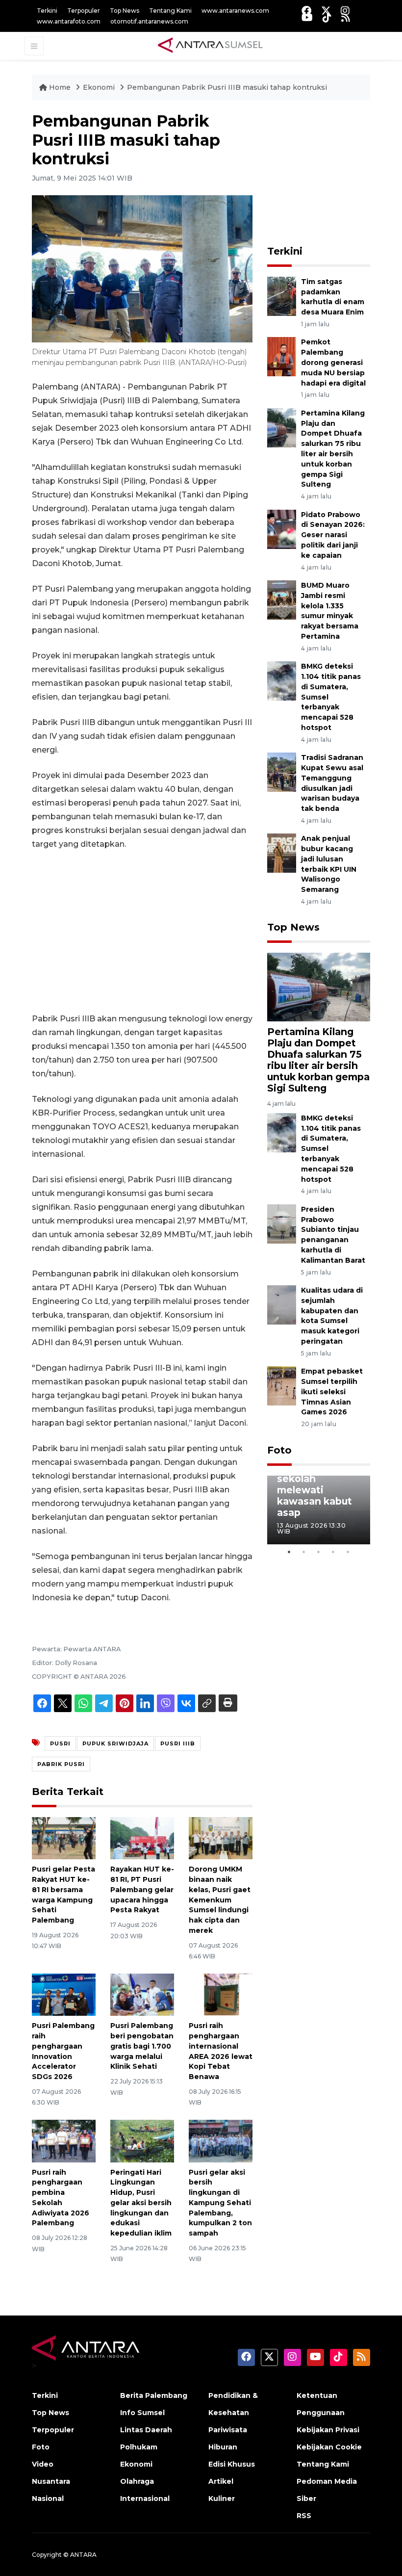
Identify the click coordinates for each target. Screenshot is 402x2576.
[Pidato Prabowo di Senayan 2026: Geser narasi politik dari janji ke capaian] (282, 529)
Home (60, 87)
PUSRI (60, 1743)
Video (43, 2464)
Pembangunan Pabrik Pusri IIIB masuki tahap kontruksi (227, 87)
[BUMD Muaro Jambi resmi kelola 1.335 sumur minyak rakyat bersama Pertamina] (282, 599)
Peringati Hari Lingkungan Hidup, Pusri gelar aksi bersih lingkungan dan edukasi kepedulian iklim (141, 2203)
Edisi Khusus (232, 2464)
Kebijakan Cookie (329, 2447)
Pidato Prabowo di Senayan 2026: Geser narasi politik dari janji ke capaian (333, 535)
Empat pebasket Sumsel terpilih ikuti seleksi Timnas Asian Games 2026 (332, 1392)
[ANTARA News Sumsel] (210, 46)
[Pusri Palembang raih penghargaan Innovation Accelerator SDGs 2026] (64, 1994)
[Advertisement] (142, 932)
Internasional (145, 2498)
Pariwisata (228, 2430)
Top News (125, 11)
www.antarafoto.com (69, 21)
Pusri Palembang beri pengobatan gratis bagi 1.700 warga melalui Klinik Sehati (142, 2046)
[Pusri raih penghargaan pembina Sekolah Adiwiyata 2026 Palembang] (64, 2140)
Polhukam (139, 2447)
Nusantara (51, 2481)
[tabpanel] (319, 1510)
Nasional (48, 2498)
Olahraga (137, 2481)
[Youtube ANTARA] (307, 17)
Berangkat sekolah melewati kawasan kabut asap (314, 1490)
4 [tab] (333, 1552)
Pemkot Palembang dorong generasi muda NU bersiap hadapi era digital (333, 362)
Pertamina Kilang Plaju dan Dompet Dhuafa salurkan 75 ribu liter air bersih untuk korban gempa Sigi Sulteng (318, 1060)
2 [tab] (304, 1552)
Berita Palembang (154, 2395)
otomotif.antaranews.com (149, 21)
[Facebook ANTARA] (306, 11)
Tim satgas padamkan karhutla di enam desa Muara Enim (333, 297)
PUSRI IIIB (178, 1743)
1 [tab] (289, 1552)
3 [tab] (319, 1552)
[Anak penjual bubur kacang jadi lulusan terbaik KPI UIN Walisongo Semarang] (282, 853)
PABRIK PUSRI (61, 1764)
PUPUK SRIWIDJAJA (115, 1743)
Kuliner (222, 2498)
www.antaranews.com (235, 11)
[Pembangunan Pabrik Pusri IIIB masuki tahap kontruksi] (319, 987)
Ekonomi (100, 87)
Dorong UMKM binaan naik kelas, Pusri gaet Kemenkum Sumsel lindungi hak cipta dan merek (220, 1900)
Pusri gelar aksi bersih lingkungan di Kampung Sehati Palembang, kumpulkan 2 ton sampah (220, 2203)
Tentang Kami (170, 11)
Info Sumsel (142, 2413)
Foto (279, 1450)
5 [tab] (348, 1552)
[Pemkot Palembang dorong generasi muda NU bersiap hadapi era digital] (282, 356)
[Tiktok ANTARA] (327, 17)
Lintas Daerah (146, 2430)
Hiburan (223, 2447)
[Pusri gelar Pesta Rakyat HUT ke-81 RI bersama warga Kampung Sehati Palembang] (64, 1837)
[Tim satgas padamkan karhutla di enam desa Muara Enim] (282, 296)
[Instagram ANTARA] (345, 11)
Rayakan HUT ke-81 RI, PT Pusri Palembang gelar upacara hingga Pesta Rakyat (142, 1889)
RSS (304, 2516)
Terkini (47, 11)
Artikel (221, 2481)
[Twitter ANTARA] (326, 11)
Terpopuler (84, 11)
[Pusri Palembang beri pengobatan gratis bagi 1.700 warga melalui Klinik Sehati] (142, 1994)
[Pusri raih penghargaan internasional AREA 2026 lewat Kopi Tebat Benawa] (221, 1994)
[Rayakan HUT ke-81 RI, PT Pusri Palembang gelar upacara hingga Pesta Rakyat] (142, 1837)
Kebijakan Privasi (328, 2430)
